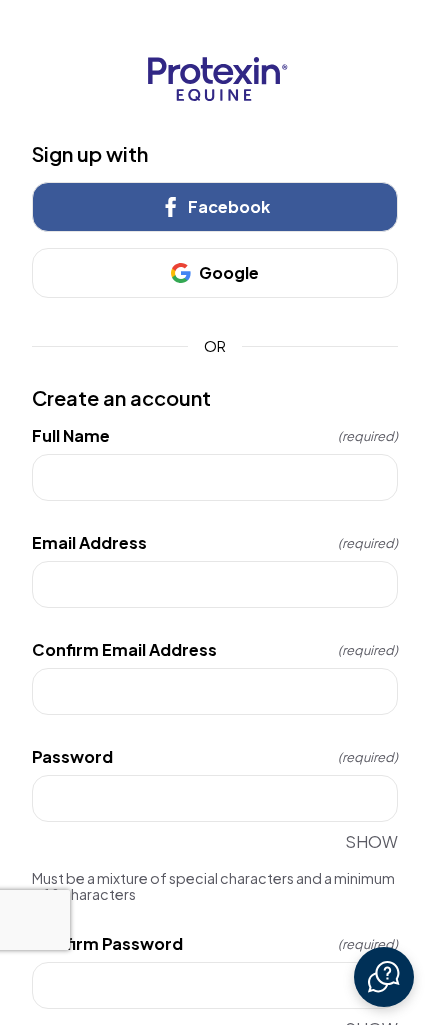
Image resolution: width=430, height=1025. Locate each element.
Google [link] (229, 272)
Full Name (215, 436)
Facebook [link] (229, 206)
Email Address (215, 543)
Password (215, 757)
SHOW (371, 841)
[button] (384, 977)
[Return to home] (215, 79)
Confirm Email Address (215, 650)
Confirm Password (215, 944)
